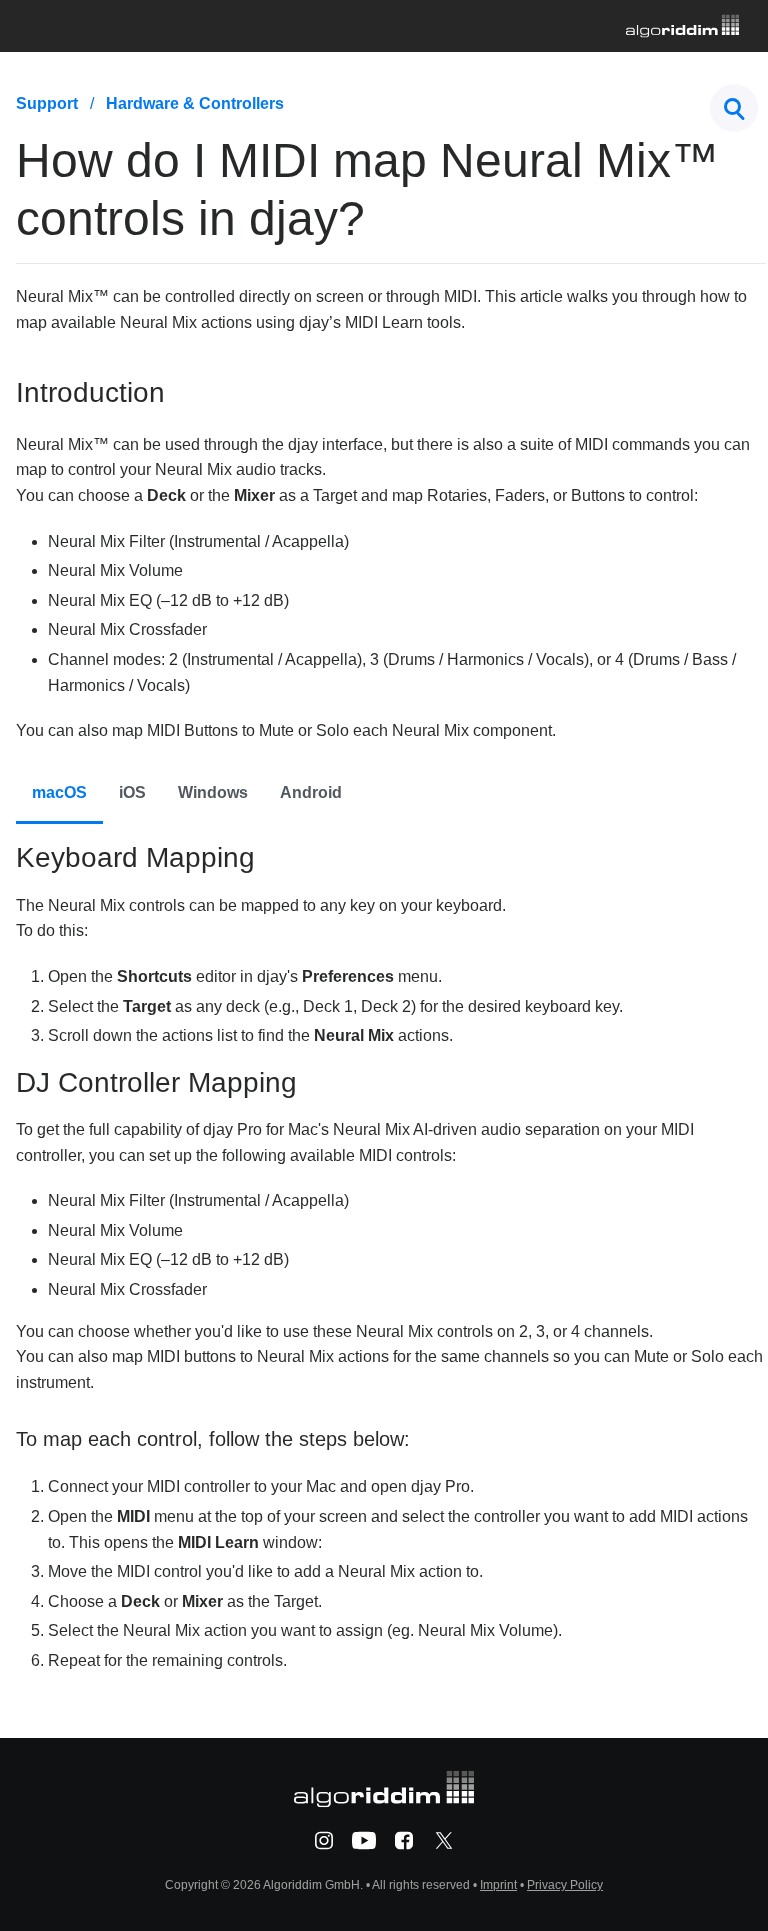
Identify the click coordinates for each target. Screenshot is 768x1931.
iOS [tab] (132, 792)
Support (47, 103)
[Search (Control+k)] (734, 108)
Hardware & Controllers (195, 103)
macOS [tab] (59, 792)
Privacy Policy (565, 1885)
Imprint (498, 1885)
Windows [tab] (213, 792)
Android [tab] (311, 792)
